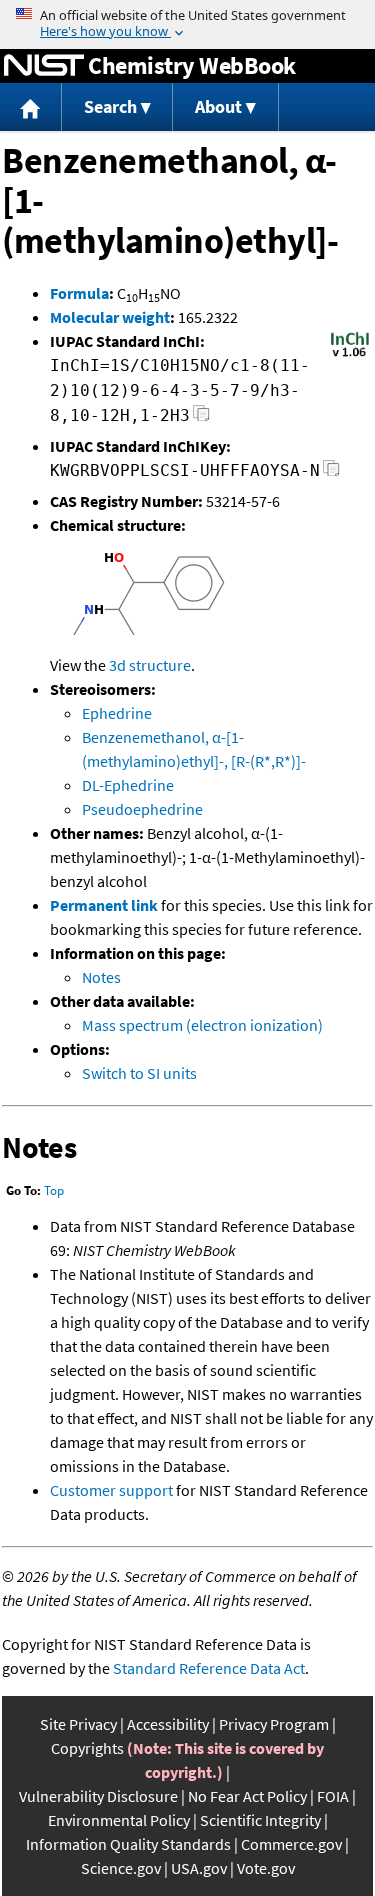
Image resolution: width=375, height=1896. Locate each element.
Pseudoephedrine (142, 809)
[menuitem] (31, 107)
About (218, 106)
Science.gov (121, 1868)
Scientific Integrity (260, 1820)
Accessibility (168, 1724)
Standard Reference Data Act (209, 1668)
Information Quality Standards (128, 1844)
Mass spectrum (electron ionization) (202, 1025)
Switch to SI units (139, 1073)
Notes (101, 977)
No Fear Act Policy (247, 1796)
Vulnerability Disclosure (98, 1796)
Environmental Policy (119, 1820)
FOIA (333, 1796)
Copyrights (87, 1748)
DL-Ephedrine (128, 785)
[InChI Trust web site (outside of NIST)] (350, 355)
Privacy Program (274, 1724)
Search (110, 106)
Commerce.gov (291, 1844)
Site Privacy (78, 1724)
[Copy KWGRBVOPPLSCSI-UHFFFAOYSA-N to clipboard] (331, 473)
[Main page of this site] (31, 107)
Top (54, 1190)
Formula (79, 293)
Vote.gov (266, 1868)
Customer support (111, 1490)
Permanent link (104, 905)
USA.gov (199, 1868)
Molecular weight (110, 317)
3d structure (150, 665)
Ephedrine (117, 713)
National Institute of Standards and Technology (44, 66)
